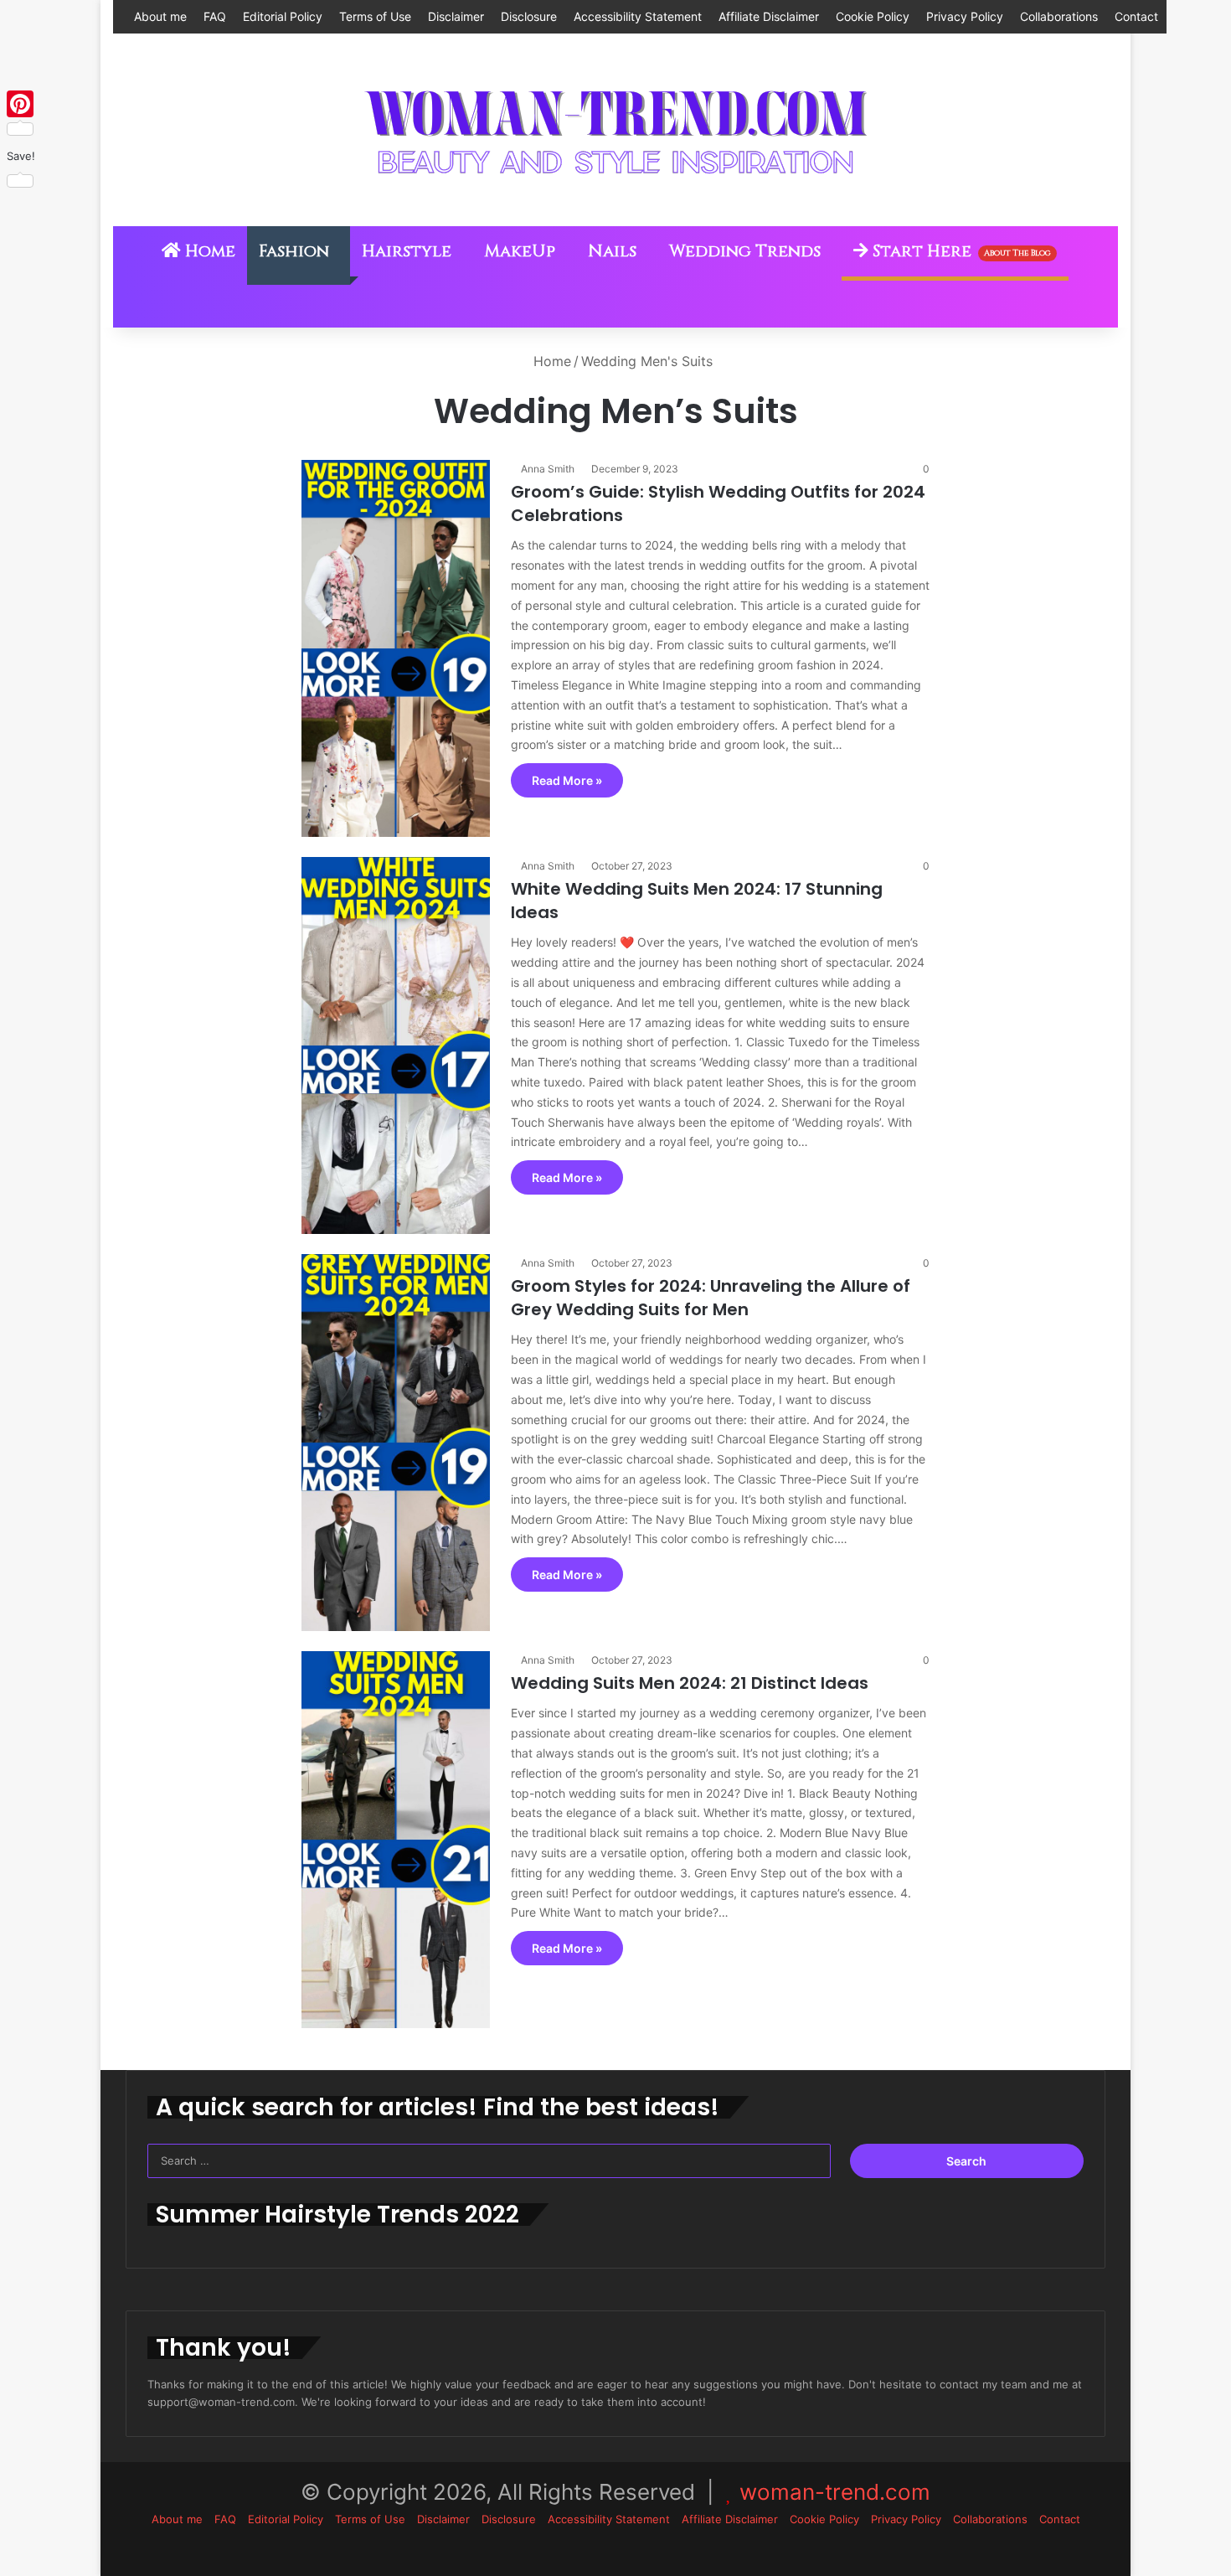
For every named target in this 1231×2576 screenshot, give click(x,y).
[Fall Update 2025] (615, 130)
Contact (1136, 16)
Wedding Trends (745, 251)
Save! (21, 156)
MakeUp (520, 251)
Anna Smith (548, 469)
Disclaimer (456, 16)
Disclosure (529, 16)
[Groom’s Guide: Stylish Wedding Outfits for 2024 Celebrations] (396, 648)
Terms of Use (375, 16)
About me (160, 16)
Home (208, 251)
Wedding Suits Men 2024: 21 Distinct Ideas (690, 1683)
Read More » (567, 780)
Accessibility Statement (638, 16)
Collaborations (1059, 16)
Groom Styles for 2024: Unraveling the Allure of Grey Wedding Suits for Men (711, 1298)
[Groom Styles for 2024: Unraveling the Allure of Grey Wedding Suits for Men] (396, 1443)
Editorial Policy (283, 16)
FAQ (215, 16)
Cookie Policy (873, 16)
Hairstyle (407, 251)
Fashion (294, 251)
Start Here (960, 251)
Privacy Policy (965, 16)
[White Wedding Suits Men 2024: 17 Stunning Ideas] (396, 1045)
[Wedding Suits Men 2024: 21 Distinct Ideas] (396, 1840)
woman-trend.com (835, 2492)
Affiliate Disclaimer (769, 16)
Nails (612, 251)
